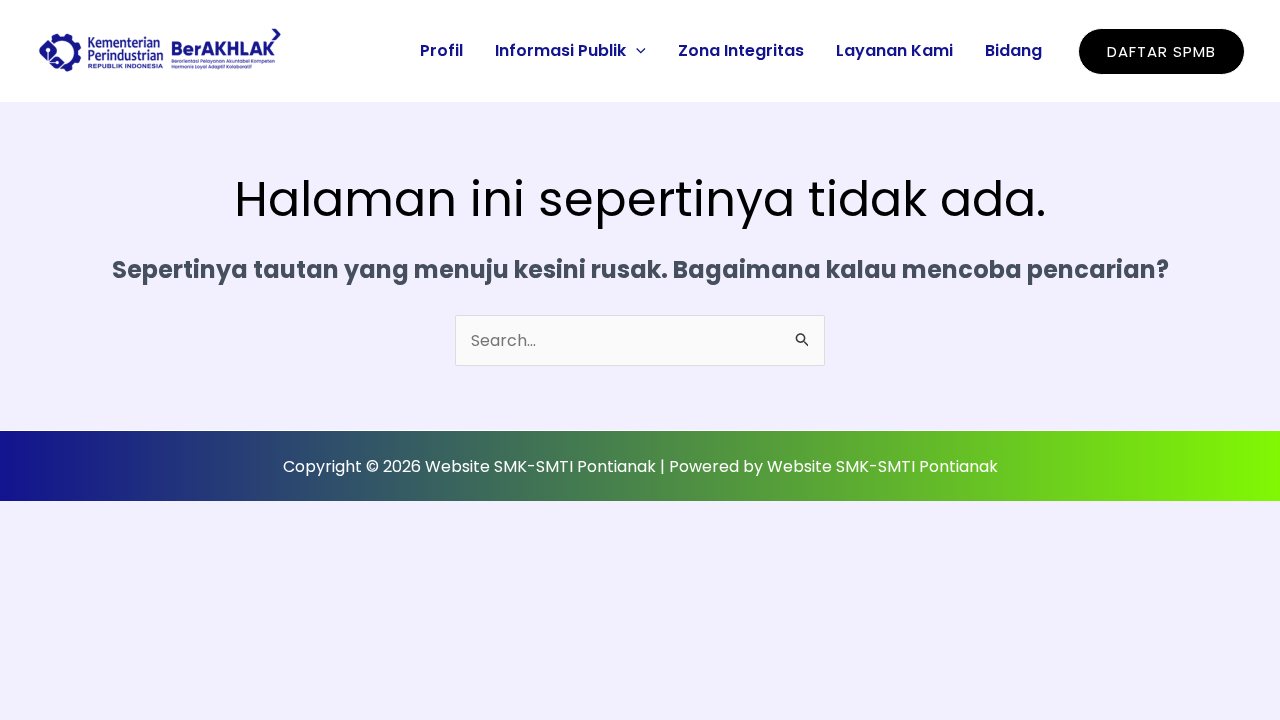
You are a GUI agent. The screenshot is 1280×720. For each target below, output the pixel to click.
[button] (636, 50)
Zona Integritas (741, 50)
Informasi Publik (560, 50)
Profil (441, 50)
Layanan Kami (894, 50)
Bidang (1013, 50)
